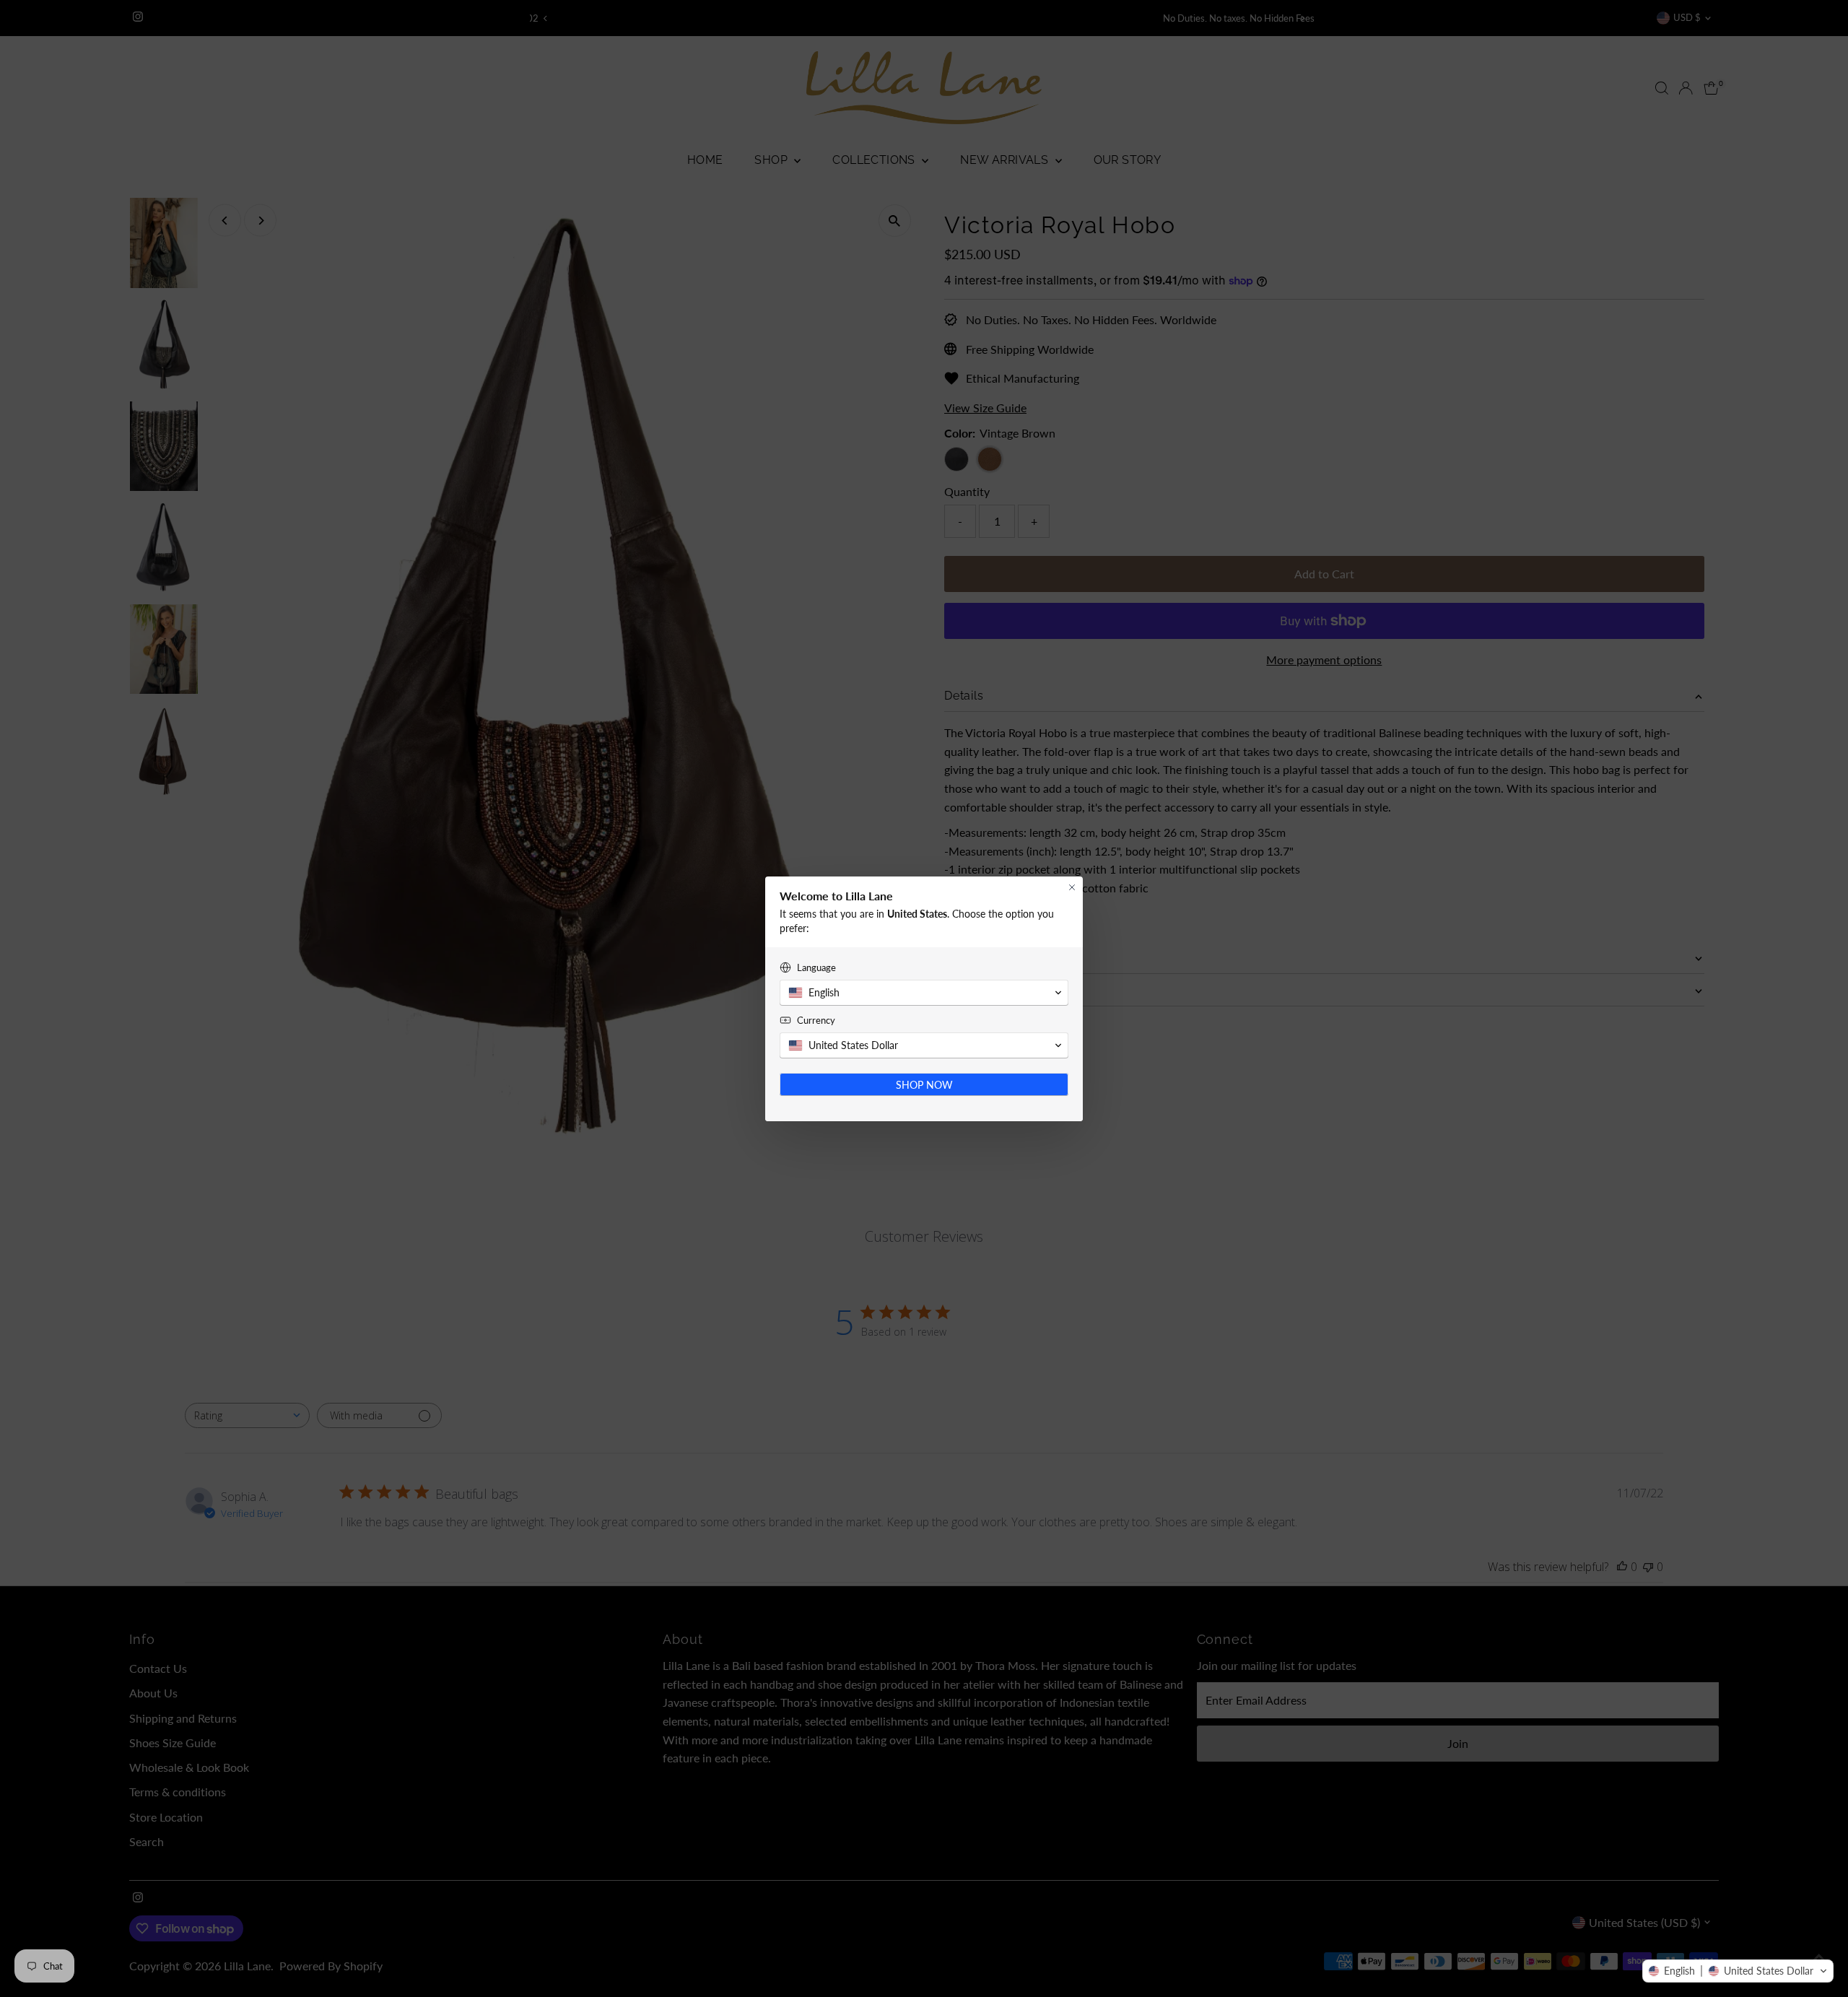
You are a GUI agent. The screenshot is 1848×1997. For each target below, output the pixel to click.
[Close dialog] (1072, 887)
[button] (1738, 1971)
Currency (816, 1020)
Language (816, 967)
